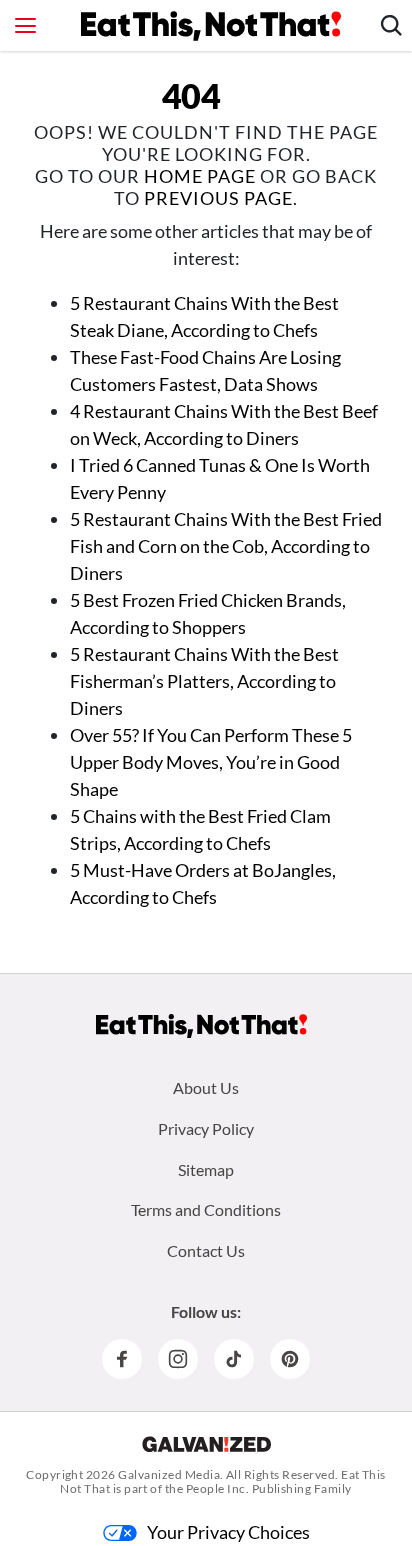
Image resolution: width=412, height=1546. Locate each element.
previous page (218, 198)
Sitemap (206, 1169)
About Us (206, 1087)
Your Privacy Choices (228, 1532)
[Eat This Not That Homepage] (211, 26)
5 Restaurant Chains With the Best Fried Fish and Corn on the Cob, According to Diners (226, 546)
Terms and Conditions (206, 1209)
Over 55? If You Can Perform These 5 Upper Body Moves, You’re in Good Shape (211, 762)
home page (200, 176)
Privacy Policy (206, 1128)
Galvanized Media (169, 1474)
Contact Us (206, 1250)
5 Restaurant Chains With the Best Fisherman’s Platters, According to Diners (204, 681)
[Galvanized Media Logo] (206, 1444)
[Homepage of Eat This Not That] (201, 1026)
